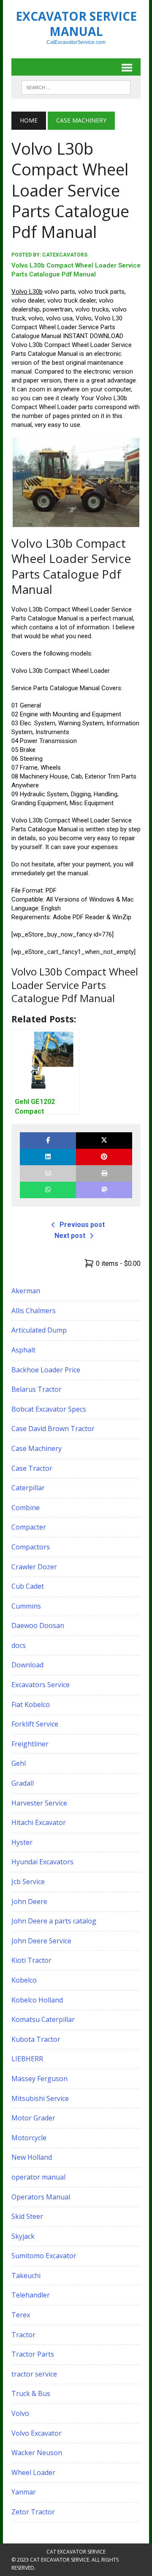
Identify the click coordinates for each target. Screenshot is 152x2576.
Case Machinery (37, 1448)
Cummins (26, 1606)
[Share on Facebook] (48, 1140)
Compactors (31, 1547)
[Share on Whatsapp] (48, 1190)
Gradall (23, 1783)
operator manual (38, 2177)
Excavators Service (41, 1685)
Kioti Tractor (31, 1960)
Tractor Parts (33, 2354)
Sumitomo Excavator (44, 2256)
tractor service (34, 2374)
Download (27, 1665)
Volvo (20, 2413)
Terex (21, 2315)
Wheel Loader (33, 2472)
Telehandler (31, 2295)
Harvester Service (39, 1803)
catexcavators (65, 255)
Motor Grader (33, 2118)
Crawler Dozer (34, 1567)
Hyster (22, 1842)
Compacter (29, 1527)
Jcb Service (28, 1882)
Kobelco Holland (37, 2000)
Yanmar (24, 2492)
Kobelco (24, 1980)
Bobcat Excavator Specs (49, 1409)
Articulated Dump (39, 1330)
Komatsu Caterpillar (43, 2019)
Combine (26, 1508)
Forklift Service (35, 1724)
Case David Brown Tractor (53, 1429)
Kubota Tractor (36, 2039)
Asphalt (23, 1350)
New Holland (32, 2157)
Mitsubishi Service (40, 2098)
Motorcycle (29, 2138)
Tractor (23, 2335)
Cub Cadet (28, 1586)
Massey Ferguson (39, 2079)
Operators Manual (41, 2197)
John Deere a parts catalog (54, 1921)
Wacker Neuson (37, 2453)
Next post (70, 1236)
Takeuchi (26, 2276)
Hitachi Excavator (39, 1822)
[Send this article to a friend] (48, 1173)
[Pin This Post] (104, 1157)
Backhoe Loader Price (46, 1370)
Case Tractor (32, 1468)
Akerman (26, 1291)
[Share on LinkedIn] (48, 1157)
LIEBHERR (27, 2059)
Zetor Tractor (33, 2512)
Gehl (19, 1763)
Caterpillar (28, 1488)
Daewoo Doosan (38, 1625)
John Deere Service (41, 1941)
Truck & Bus (31, 2393)
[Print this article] (104, 1173)
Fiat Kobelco (31, 1705)
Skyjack (23, 2236)
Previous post (82, 1225)
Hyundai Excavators (42, 1862)
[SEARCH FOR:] (76, 87)
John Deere (29, 1901)
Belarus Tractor (37, 1389)
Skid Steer (27, 2216)
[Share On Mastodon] (104, 1190)
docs (19, 1645)
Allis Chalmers (34, 1311)
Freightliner (30, 1744)
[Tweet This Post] (104, 1140)
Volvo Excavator (37, 2433)
